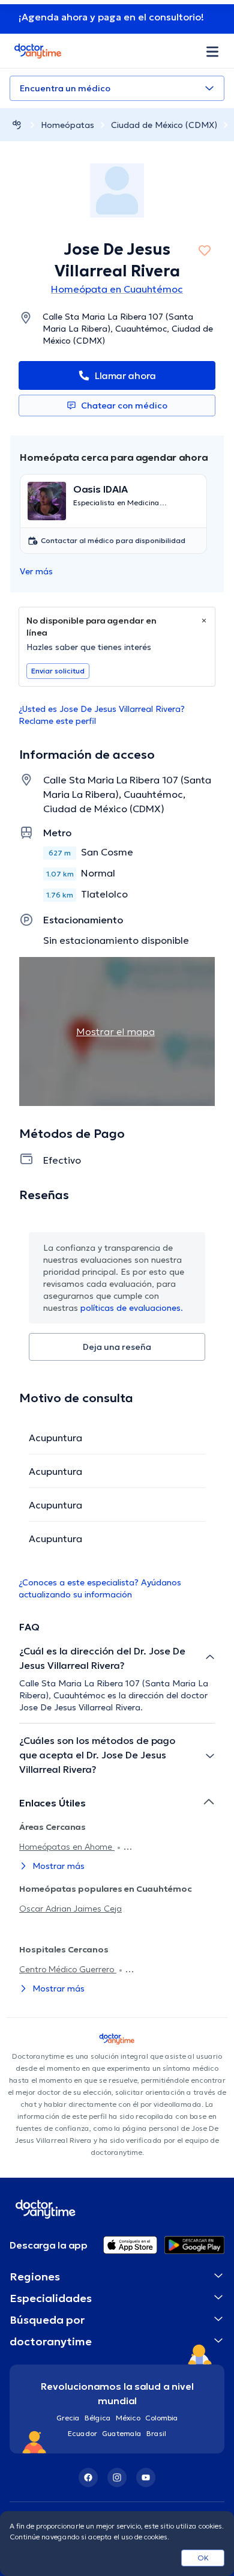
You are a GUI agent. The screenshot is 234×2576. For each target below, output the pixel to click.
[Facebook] (88, 2477)
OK (203, 2558)
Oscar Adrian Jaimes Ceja (70, 1909)
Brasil (156, 2433)
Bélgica (98, 2418)
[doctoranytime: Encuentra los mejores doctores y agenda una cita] (17, 125)
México (128, 2418)
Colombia (162, 2418)
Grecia (68, 2418)
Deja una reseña (117, 1347)
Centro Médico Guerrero (68, 1969)
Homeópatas (67, 125)
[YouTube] (146, 2477)
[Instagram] (117, 2477)
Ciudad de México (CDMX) (164, 125)
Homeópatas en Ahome (67, 1847)
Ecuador (82, 2433)
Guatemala (122, 2433)
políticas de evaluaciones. (132, 1308)
